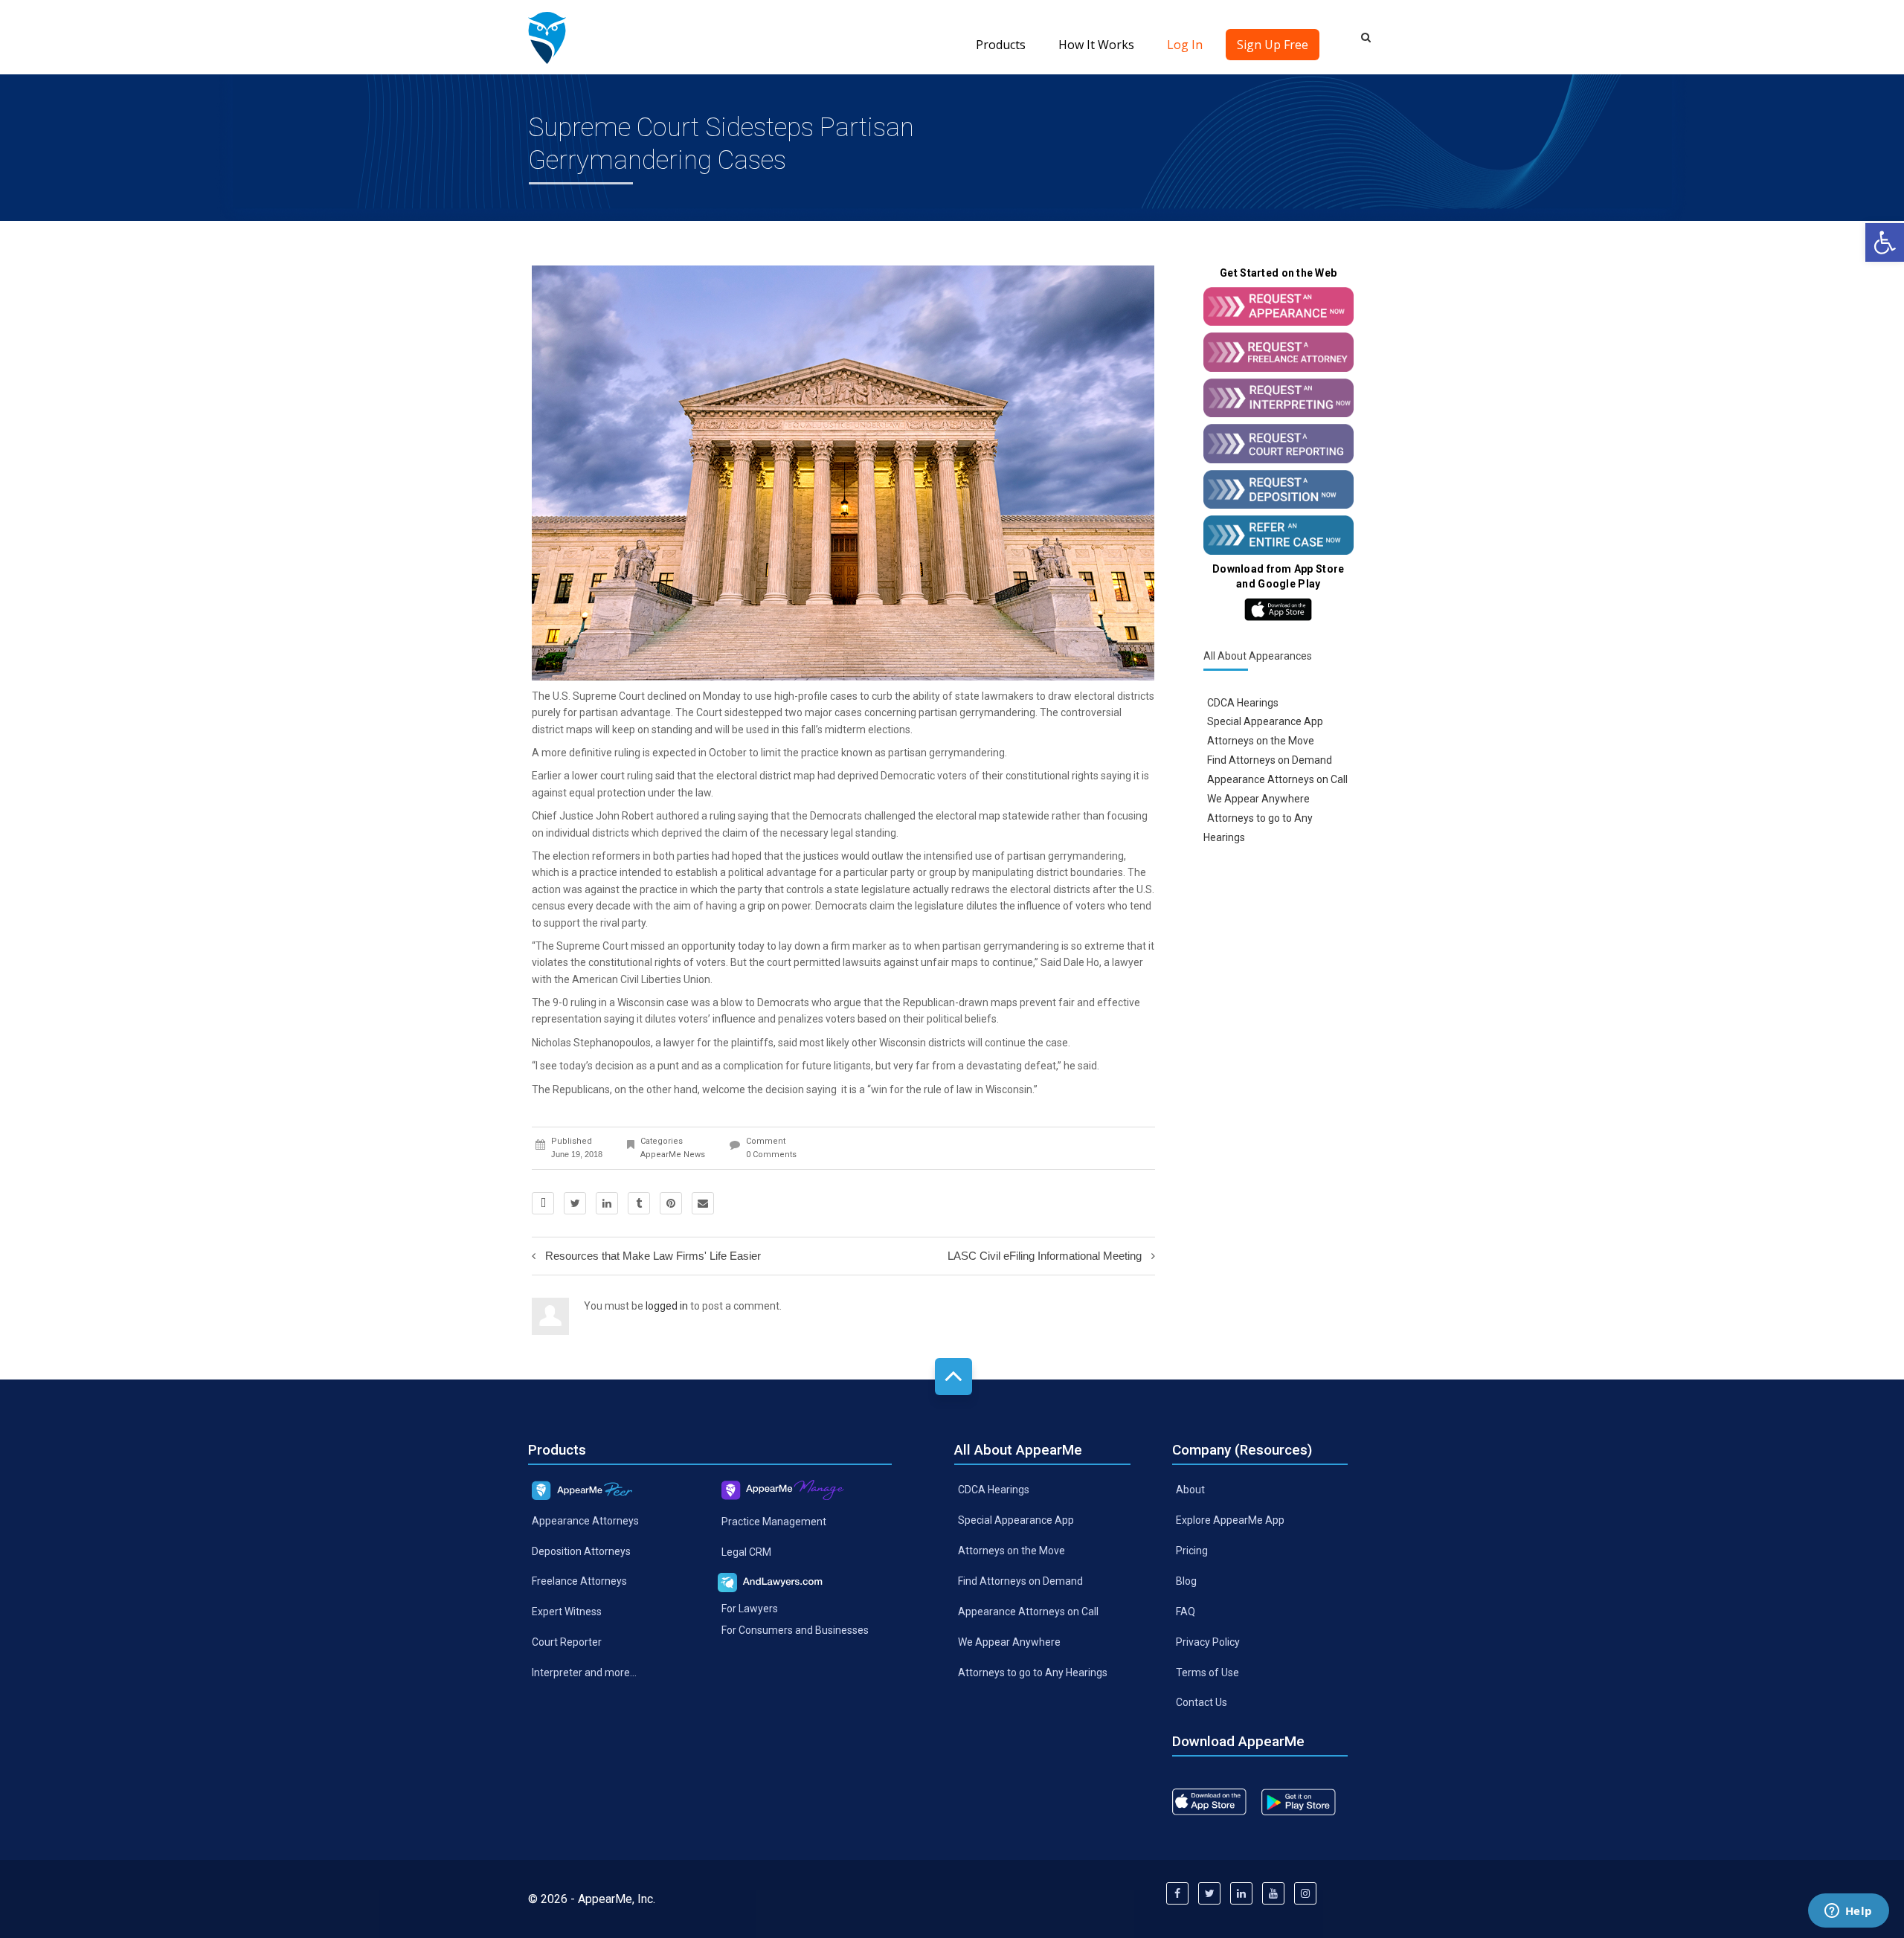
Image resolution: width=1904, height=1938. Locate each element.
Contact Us (1202, 1702)
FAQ (1186, 1611)
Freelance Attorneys (579, 1581)
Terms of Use (1207, 1672)
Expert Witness (567, 1612)
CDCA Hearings (1243, 702)
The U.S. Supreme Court (588, 696)
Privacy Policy (1208, 1641)
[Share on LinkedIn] (607, 1203)
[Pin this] (671, 1203)
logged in (667, 1306)
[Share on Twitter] (575, 1203)
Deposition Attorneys (581, 1551)
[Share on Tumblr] (639, 1203)
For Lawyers (750, 1609)
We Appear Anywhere (1258, 799)
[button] (1885, 242)
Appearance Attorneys (585, 1520)
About (1190, 1490)
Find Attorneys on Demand (1270, 760)
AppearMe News (673, 1155)
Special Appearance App (1265, 721)
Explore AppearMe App (1230, 1520)
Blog (1186, 1581)
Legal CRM (746, 1552)
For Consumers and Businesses (795, 1630)
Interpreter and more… (584, 1673)
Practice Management (774, 1522)
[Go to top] (953, 1377)
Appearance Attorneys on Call (1277, 779)
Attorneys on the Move (1261, 741)
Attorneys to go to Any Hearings (1033, 1672)
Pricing (1192, 1551)
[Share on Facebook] (543, 1203)
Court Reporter (567, 1642)
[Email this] (703, 1203)
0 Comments (771, 1155)
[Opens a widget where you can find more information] (1848, 1912)
